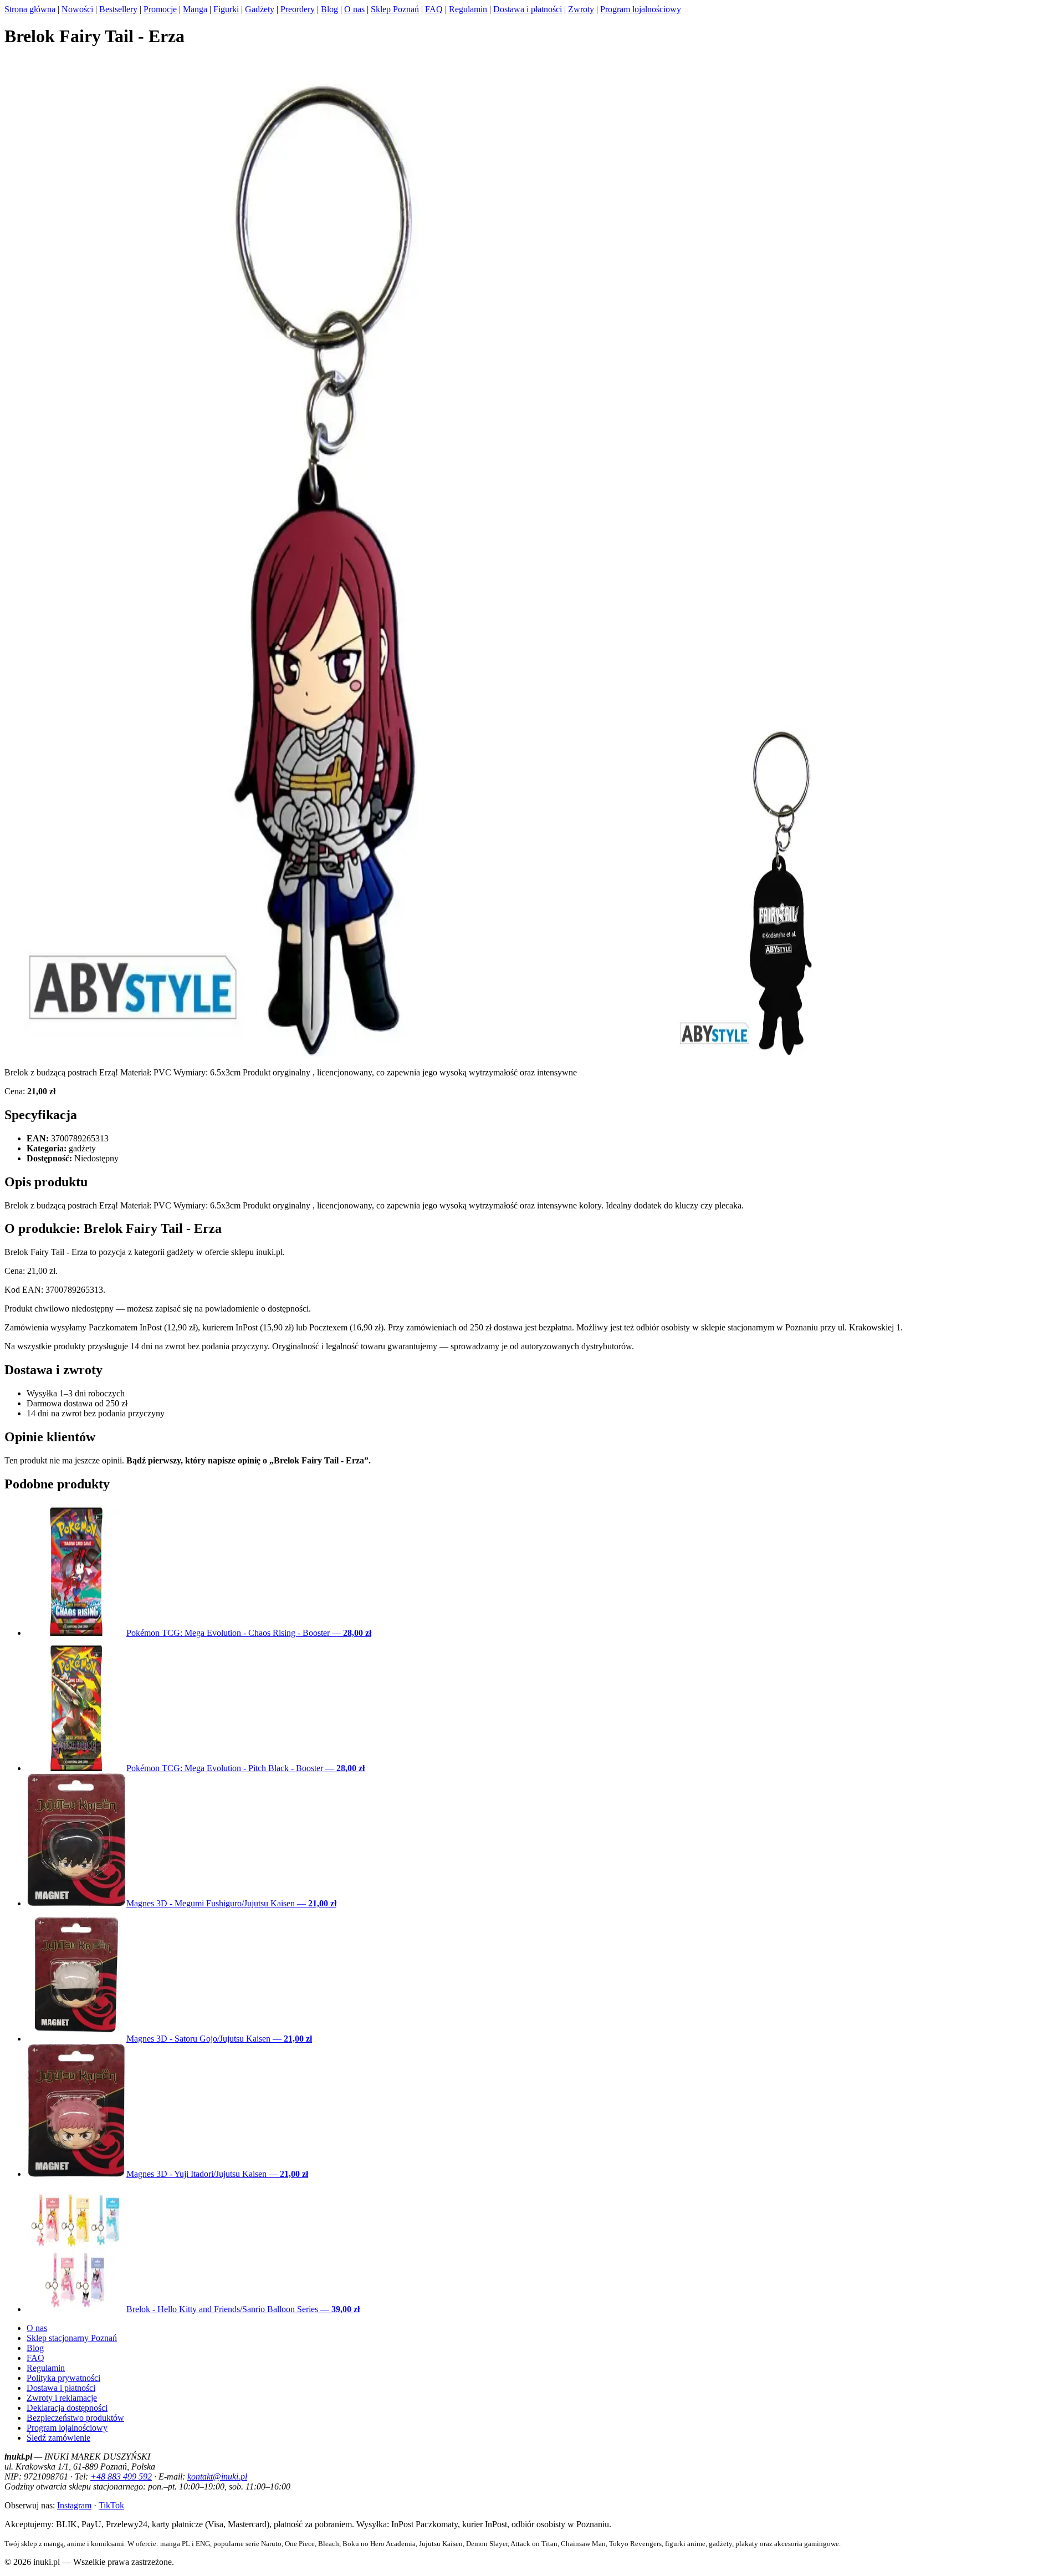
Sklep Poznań (395, 9)
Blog (329, 9)
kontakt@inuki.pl (217, 2476)
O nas (354, 9)
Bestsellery (118, 9)
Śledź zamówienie (58, 2438)
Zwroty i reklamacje (62, 2398)
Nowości (77, 9)
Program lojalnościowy (641, 9)
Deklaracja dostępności (67, 2408)
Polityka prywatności (63, 2378)
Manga (195, 9)
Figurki (226, 9)
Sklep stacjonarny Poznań (72, 2338)
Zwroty (581, 9)
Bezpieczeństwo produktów (75, 2418)
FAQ (434, 9)
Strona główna (30, 9)
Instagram (74, 2505)
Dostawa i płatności (528, 9)
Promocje (160, 9)
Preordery (298, 9)
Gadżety (260, 9)
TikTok (111, 2505)
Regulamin (468, 9)
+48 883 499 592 (121, 2476)
